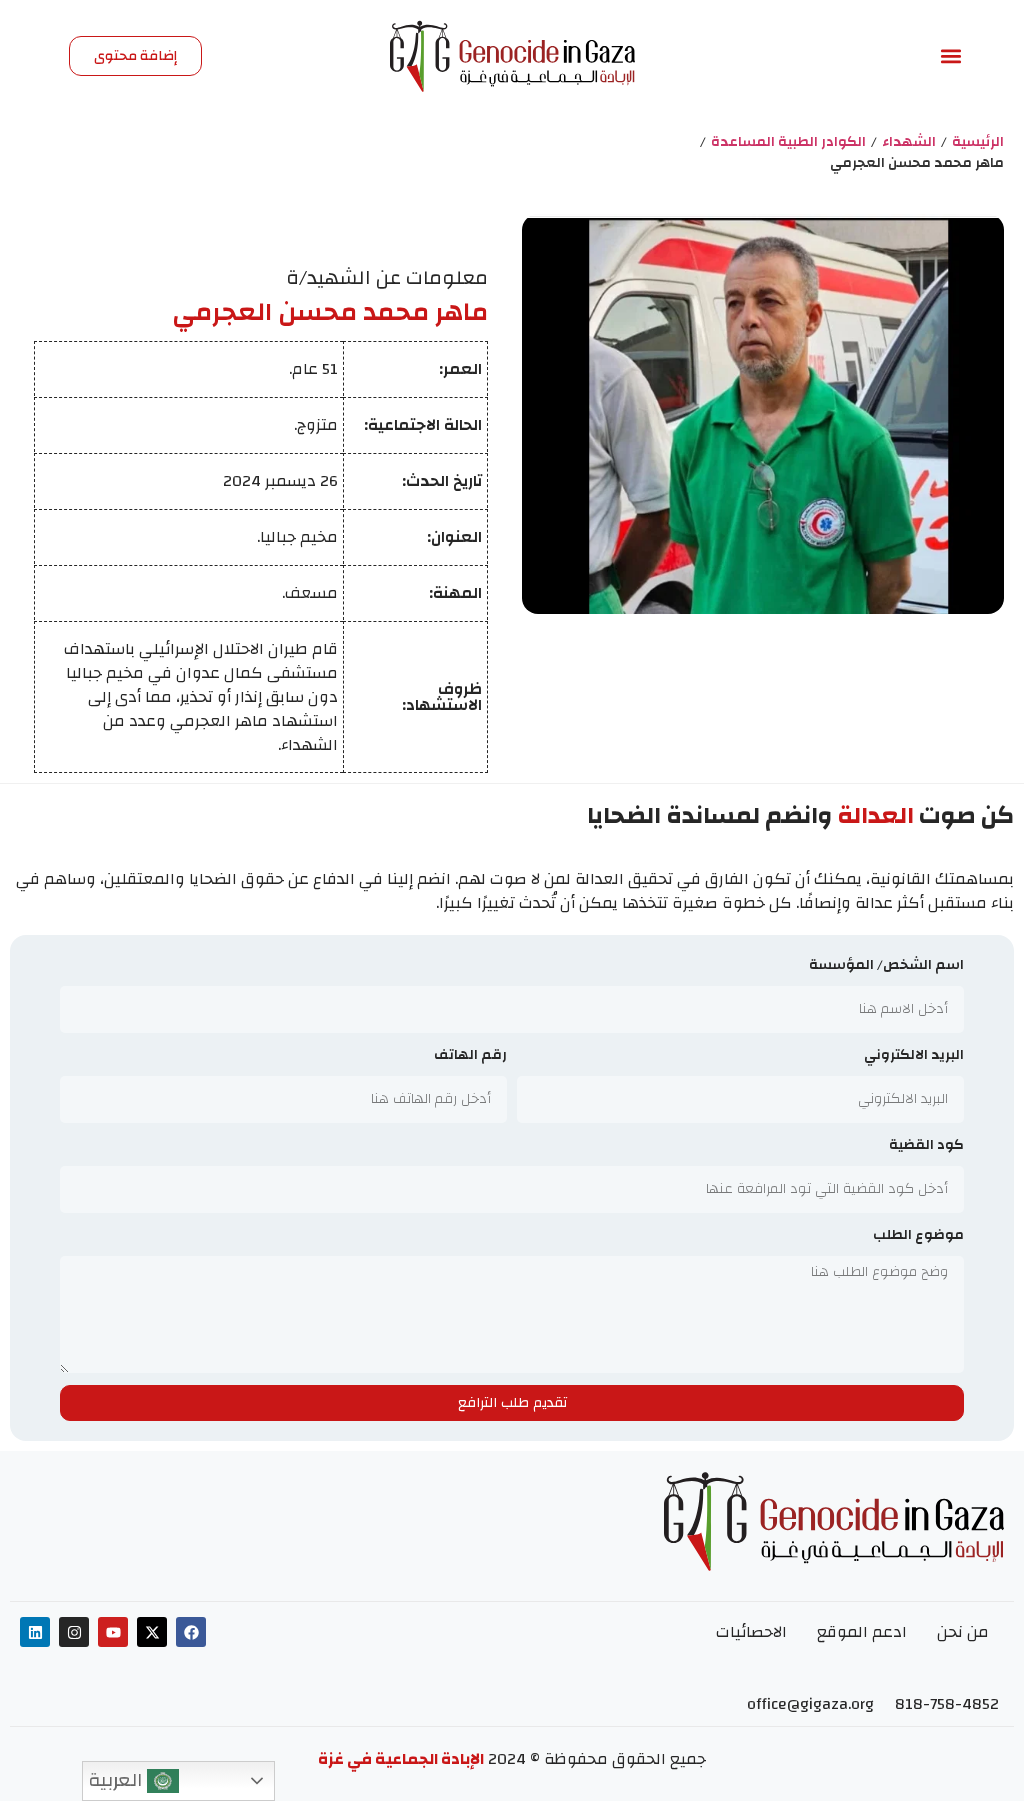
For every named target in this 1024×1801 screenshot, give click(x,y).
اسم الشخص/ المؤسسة (886, 966)
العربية (117, 1780)
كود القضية (926, 1146)
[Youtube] (113, 1632)
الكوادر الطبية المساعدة (788, 142)
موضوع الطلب (918, 1236)
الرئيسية (978, 142)
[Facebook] (191, 1632)
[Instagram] (74, 1632)
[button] (951, 56)
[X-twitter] (152, 1632)
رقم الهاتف (470, 1056)
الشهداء (909, 142)
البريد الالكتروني (914, 1056)
